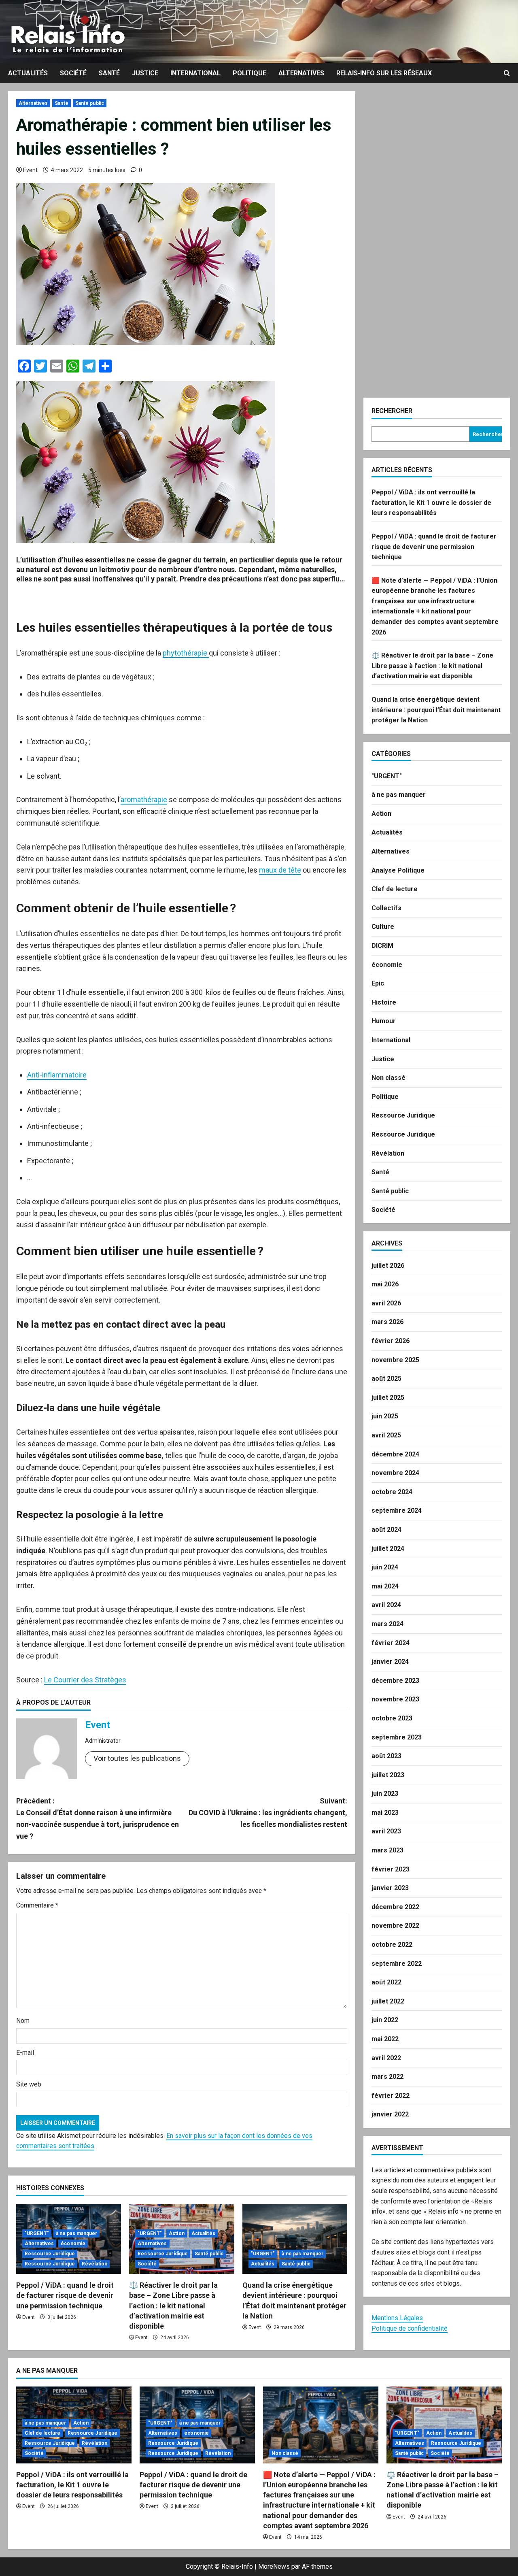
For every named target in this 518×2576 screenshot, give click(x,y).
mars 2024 (387, 1624)
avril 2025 (386, 1435)
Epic (378, 983)
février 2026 (391, 1341)
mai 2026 (385, 1284)
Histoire (384, 1002)
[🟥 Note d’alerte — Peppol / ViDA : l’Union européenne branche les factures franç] (321, 2425)
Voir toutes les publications (137, 1758)
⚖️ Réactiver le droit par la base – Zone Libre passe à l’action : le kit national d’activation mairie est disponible (173, 2306)
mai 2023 (385, 1813)
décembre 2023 (395, 1681)
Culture (383, 927)
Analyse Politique (398, 870)
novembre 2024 (395, 1473)
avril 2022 (386, 2058)
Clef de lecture (395, 889)
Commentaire (37, 1905)
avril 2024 (386, 1605)
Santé (109, 73)
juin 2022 (385, 2020)
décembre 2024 (395, 1454)
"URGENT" (37, 2233)
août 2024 (386, 1530)
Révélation (94, 2264)
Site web (29, 2084)
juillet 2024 (388, 1549)
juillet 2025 (388, 1398)
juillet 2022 (388, 2001)
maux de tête (280, 870)
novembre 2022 (395, 1926)
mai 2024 (385, 1586)
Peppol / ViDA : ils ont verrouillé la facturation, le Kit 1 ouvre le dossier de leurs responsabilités (431, 502)
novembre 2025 (395, 1360)
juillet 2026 (388, 1266)
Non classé (388, 1078)
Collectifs (386, 908)
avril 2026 (386, 1303)
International (195, 73)
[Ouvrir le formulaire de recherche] (507, 73)
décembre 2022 (395, 1907)
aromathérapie (144, 799)
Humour (384, 1021)
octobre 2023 (392, 1718)
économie (73, 2244)
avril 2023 (386, 1831)
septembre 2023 (397, 1737)
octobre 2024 (392, 1492)
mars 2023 (387, 1850)
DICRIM (382, 946)
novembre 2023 (395, 1699)
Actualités (28, 73)
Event (30, 170)
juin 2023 (385, 1794)
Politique (249, 73)
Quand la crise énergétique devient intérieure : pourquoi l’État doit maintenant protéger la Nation (436, 710)
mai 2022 (385, 2039)
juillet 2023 (388, 1775)
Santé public (90, 103)
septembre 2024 (397, 1510)
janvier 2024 (390, 1662)
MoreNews (274, 2566)
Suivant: (268, 1813)
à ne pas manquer (77, 2233)
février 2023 (391, 1869)
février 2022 (391, 2096)
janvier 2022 (390, 2114)
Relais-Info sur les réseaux (384, 73)
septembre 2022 (397, 1964)
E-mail (25, 2053)
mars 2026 (387, 1322)
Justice (145, 73)
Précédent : (98, 1818)
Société (73, 73)
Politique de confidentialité (410, 2328)
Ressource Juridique (50, 2254)
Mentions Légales (397, 2318)
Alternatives (301, 73)
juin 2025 (385, 1416)
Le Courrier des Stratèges (85, 1680)
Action (177, 2233)
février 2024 (391, 1643)
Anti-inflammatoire (57, 1075)
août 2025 (386, 1378)
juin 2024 (385, 1567)
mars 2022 (387, 2077)
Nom (23, 2021)
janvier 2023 (390, 1888)
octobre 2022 (392, 1945)
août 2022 (386, 1982)
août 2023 (386, 1756)
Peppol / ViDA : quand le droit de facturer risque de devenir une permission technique (65, 2295)
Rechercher (392, 411)
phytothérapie (186, 653)
